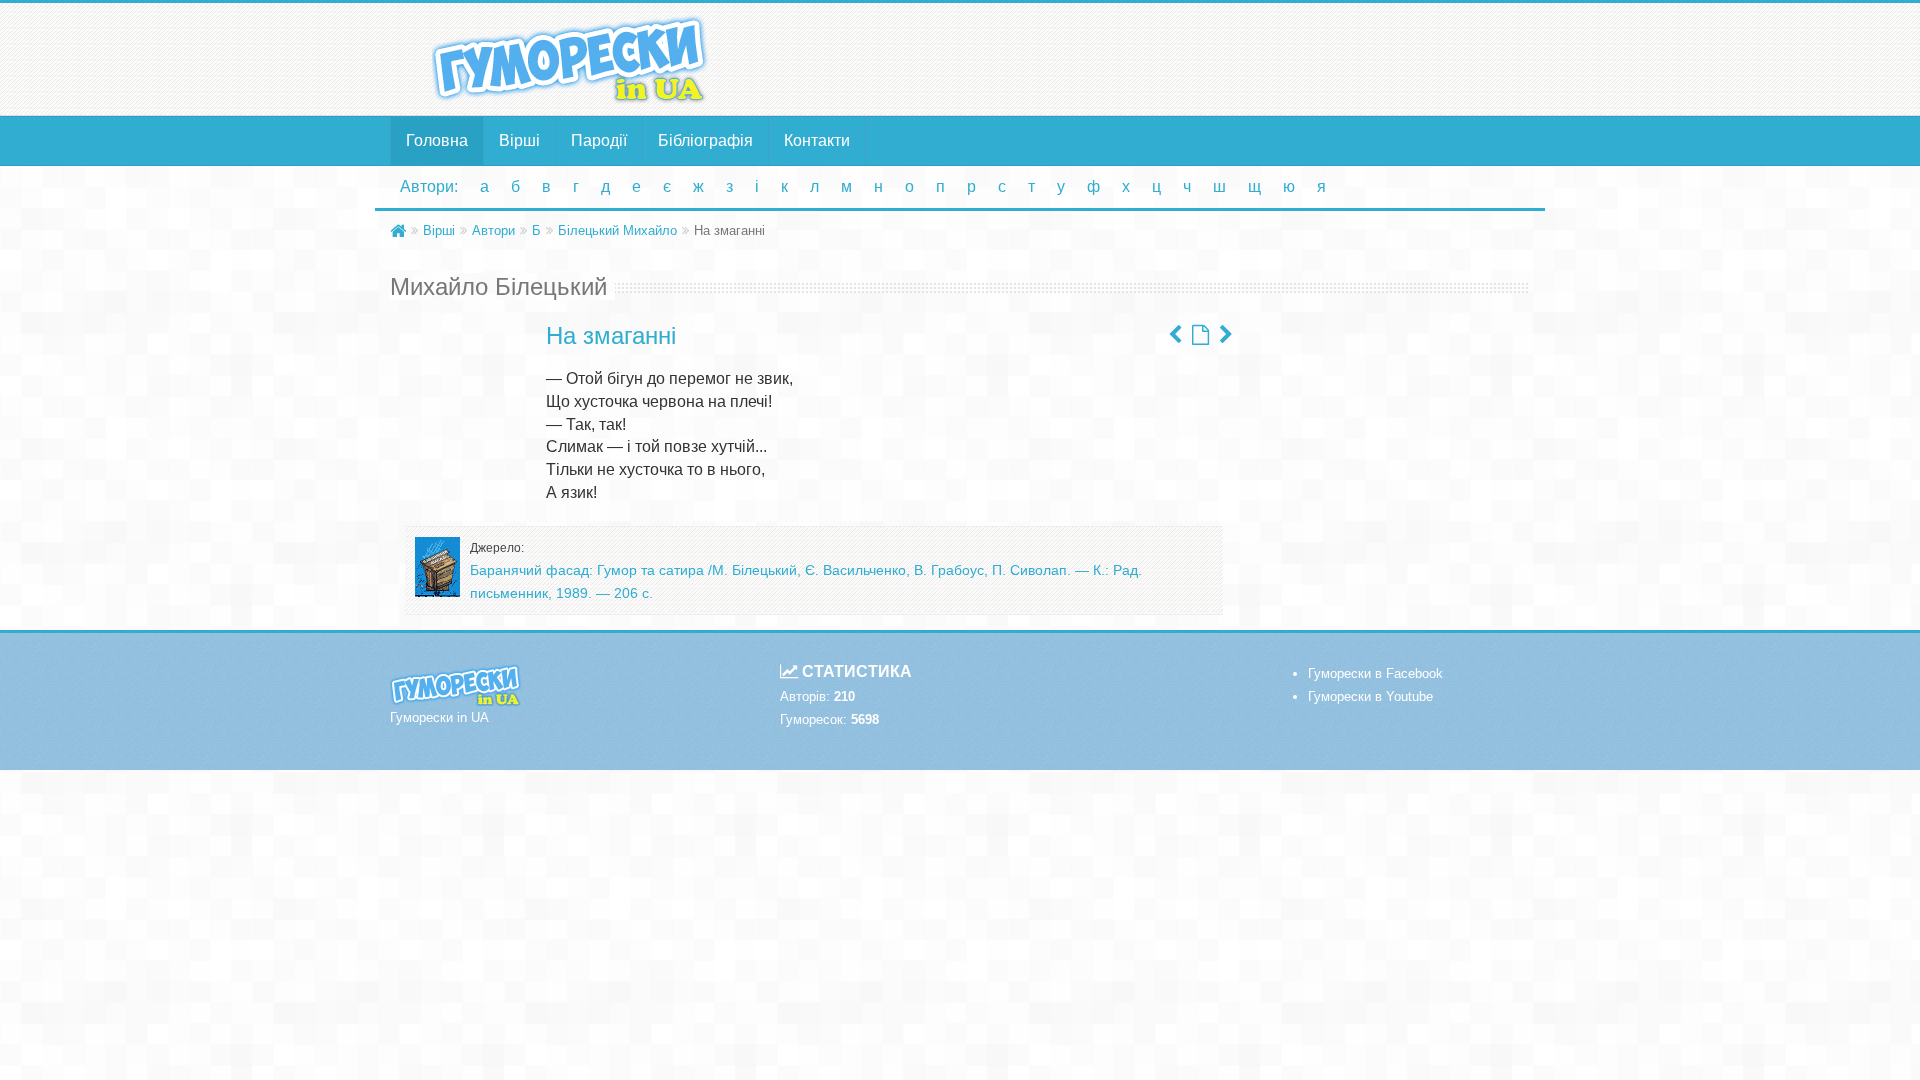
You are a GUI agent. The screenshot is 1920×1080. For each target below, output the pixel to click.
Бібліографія (705, 140)
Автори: (429, 186)
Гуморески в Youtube (1370, 696)
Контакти (817, 140)
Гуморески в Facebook (1375, 673)
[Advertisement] (1155, 58)
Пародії (599, 140)
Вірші (519, 140)
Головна (437, 140)
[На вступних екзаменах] (1175, 335)
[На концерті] (1226, 335)
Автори (493, 230)
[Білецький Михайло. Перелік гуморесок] (1200, 335)
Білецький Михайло (617, 230)
